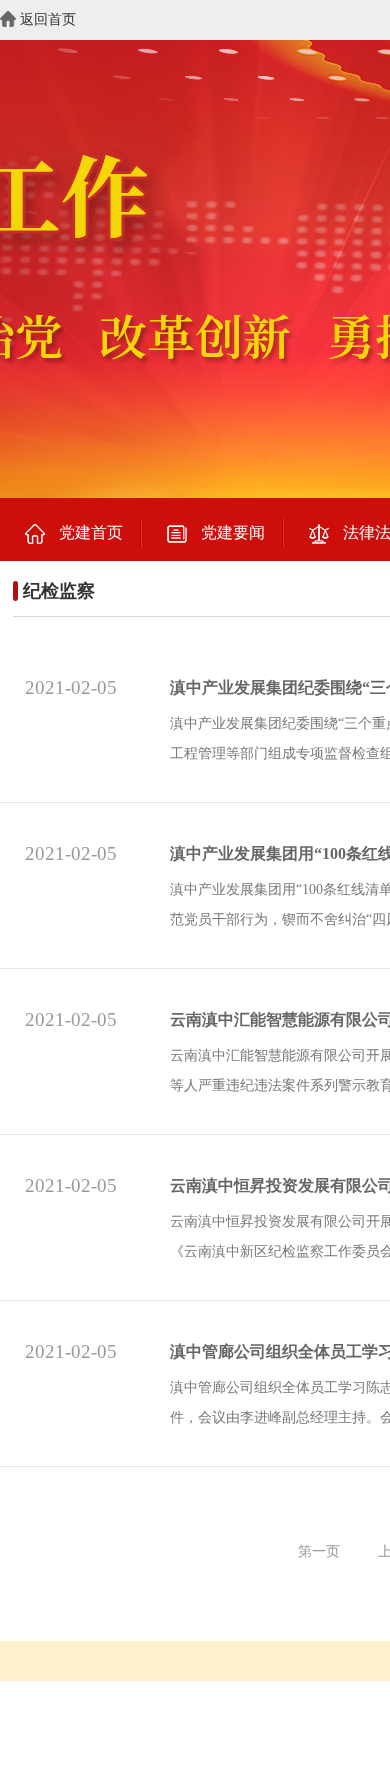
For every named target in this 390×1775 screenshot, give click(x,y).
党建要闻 (233, 532)
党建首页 (91, 532)
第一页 (319, 1551)
